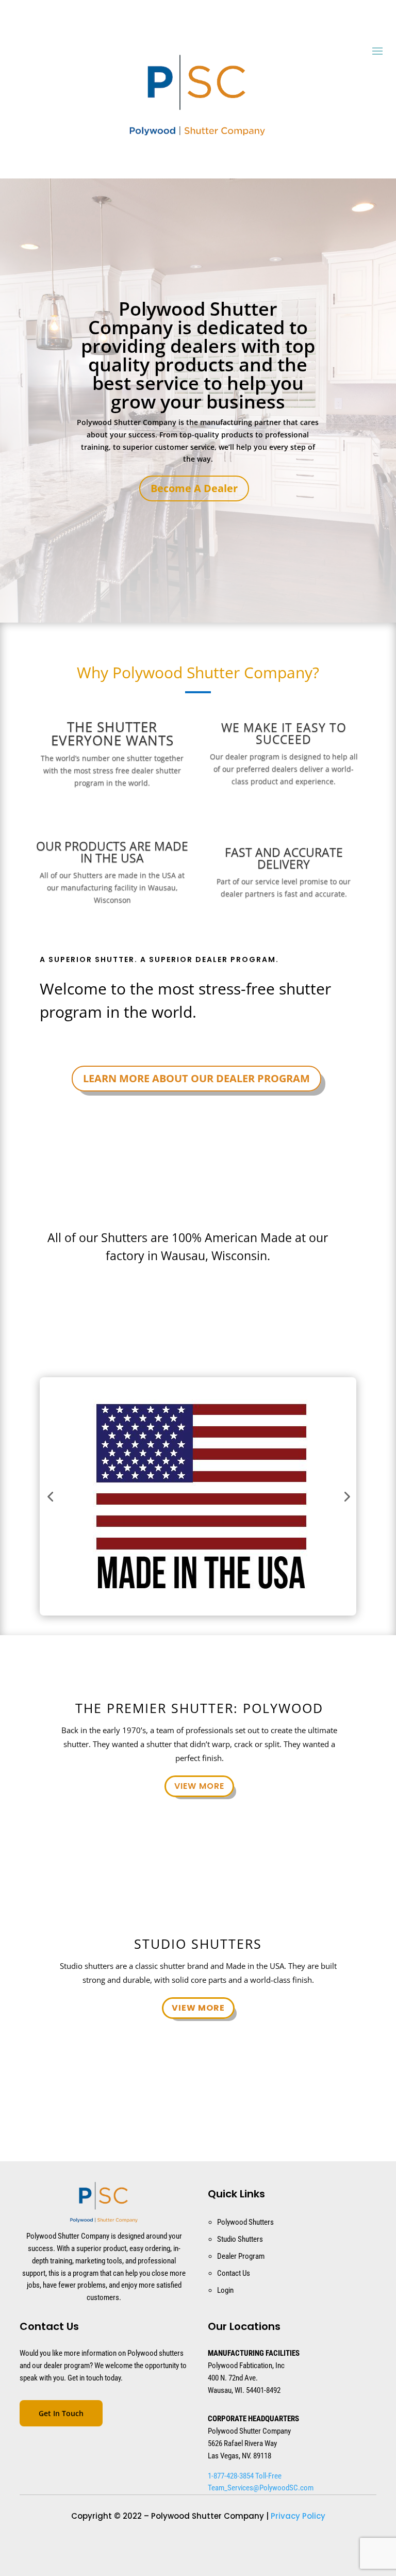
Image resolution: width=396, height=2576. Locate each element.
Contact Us (234, 2273)
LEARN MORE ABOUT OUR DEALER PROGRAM (196, 1078)
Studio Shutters (240, 2239)
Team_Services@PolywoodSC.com (261, 2488)
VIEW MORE (199, 1786)
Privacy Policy (298, 2516)
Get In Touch (61, 2413)
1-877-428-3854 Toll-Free (245, 2476)
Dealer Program (241, 2256)
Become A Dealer (194, 488)
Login (225, 2290)
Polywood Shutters (245, 2222)
